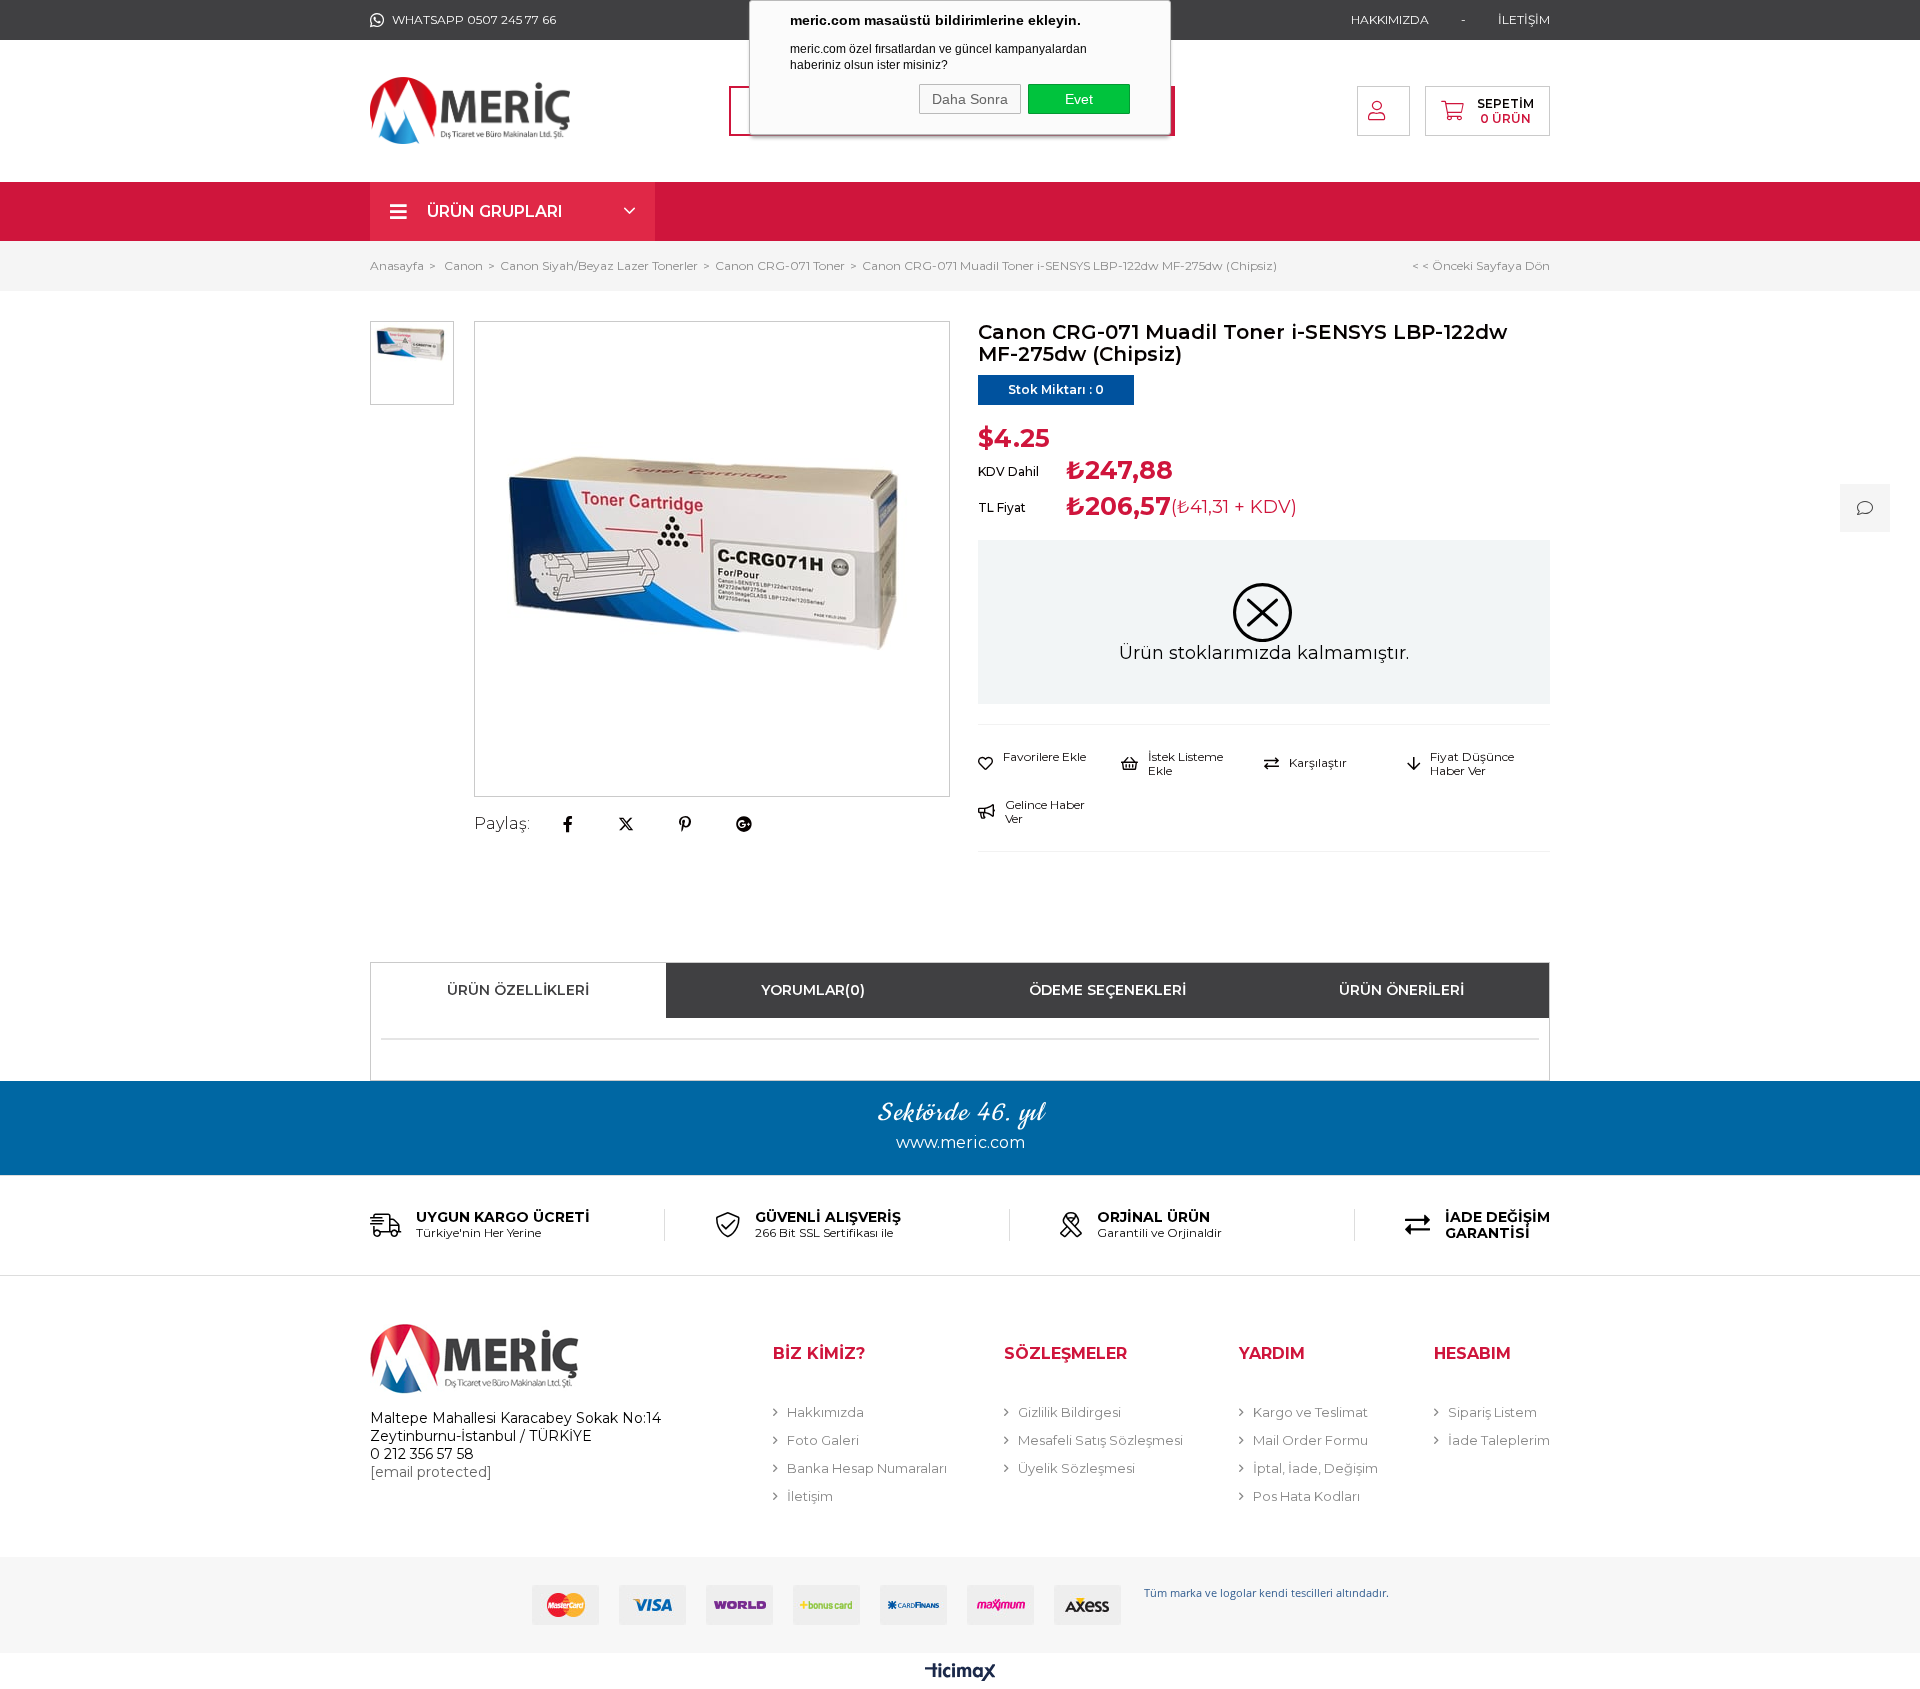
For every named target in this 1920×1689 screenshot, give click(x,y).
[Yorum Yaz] (1865, 508)
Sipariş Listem (1492, 1412)
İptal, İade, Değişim (1315, 1468)
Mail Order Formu (1310, 1440)
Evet (1079, 99)
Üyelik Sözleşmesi (1076, 1468)
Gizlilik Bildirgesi (1069, 1412)
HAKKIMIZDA (1390, 19)
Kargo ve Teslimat (1310, 1412)
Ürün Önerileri (1401, 990)
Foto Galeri (823, 1440)
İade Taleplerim (1499, 1440)
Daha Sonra (970, 99)
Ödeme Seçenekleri (1107, 990)
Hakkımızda (825, 1412)
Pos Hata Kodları (1306, 1496)
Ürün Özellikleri (518, 990)
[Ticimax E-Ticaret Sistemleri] (960, 1673)
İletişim (810, 1496)
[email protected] (431, 1472)
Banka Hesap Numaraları (867, 1468)
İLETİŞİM (1524, 19)
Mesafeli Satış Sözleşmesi (1100, 1440)
